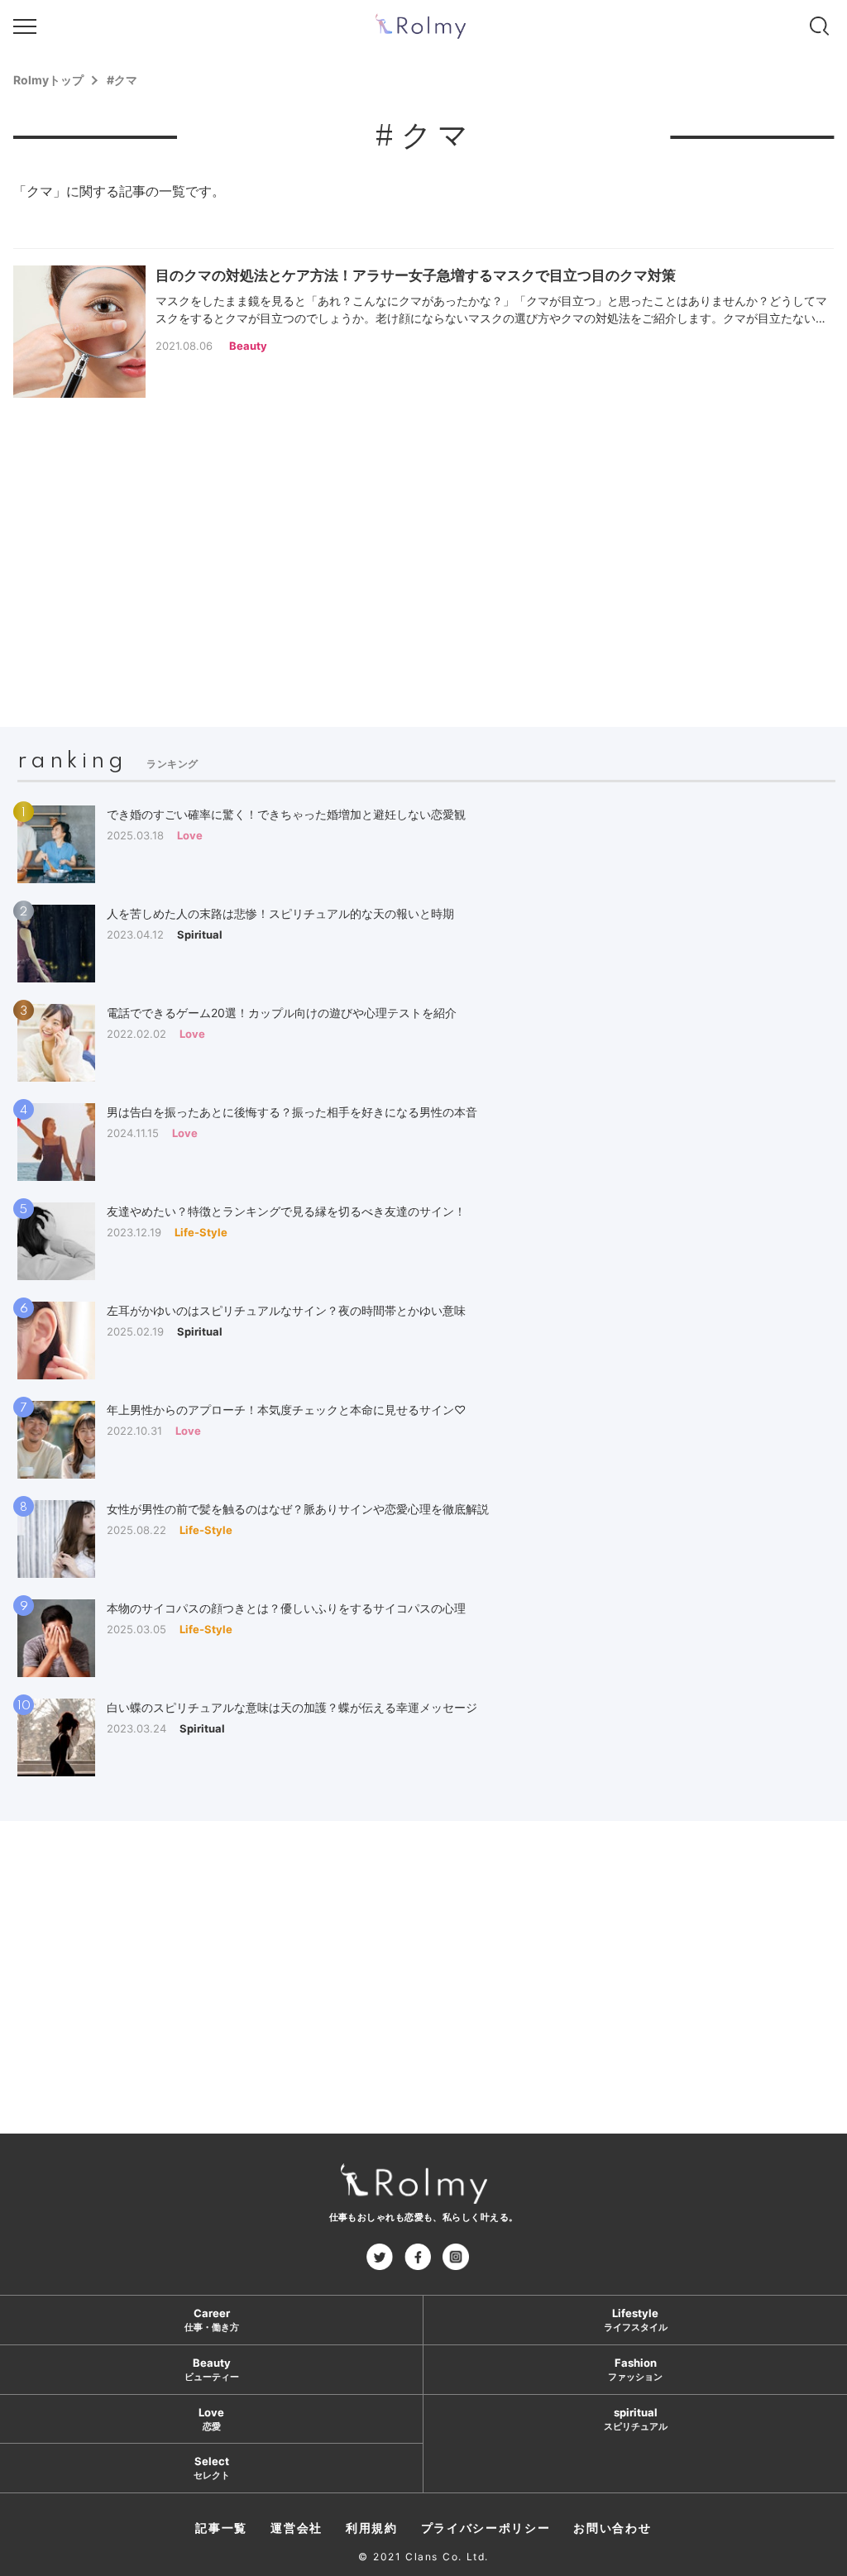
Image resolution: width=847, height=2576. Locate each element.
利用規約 (372, 2528)
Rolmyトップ (48, 80)
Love (211, 2419)
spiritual (636, 2419)
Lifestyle (636, 2320)
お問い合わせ (612, 2528)
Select (212, 2468)
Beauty (212, 2370)
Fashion (635, 2370)
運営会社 (297, 2528)
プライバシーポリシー (486, 2528)
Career (212, 2320)
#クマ (122, 80)
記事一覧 (221, 2528)
